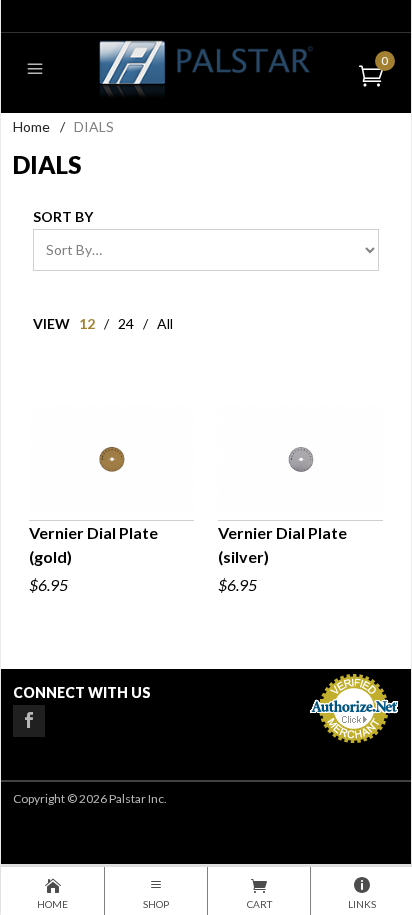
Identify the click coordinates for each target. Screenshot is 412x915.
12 (87, 323)
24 (126, 323)
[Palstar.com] (205, 68)
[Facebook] (29, 721)
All (165, 323)
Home (31, 126)
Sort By (63, 216)
